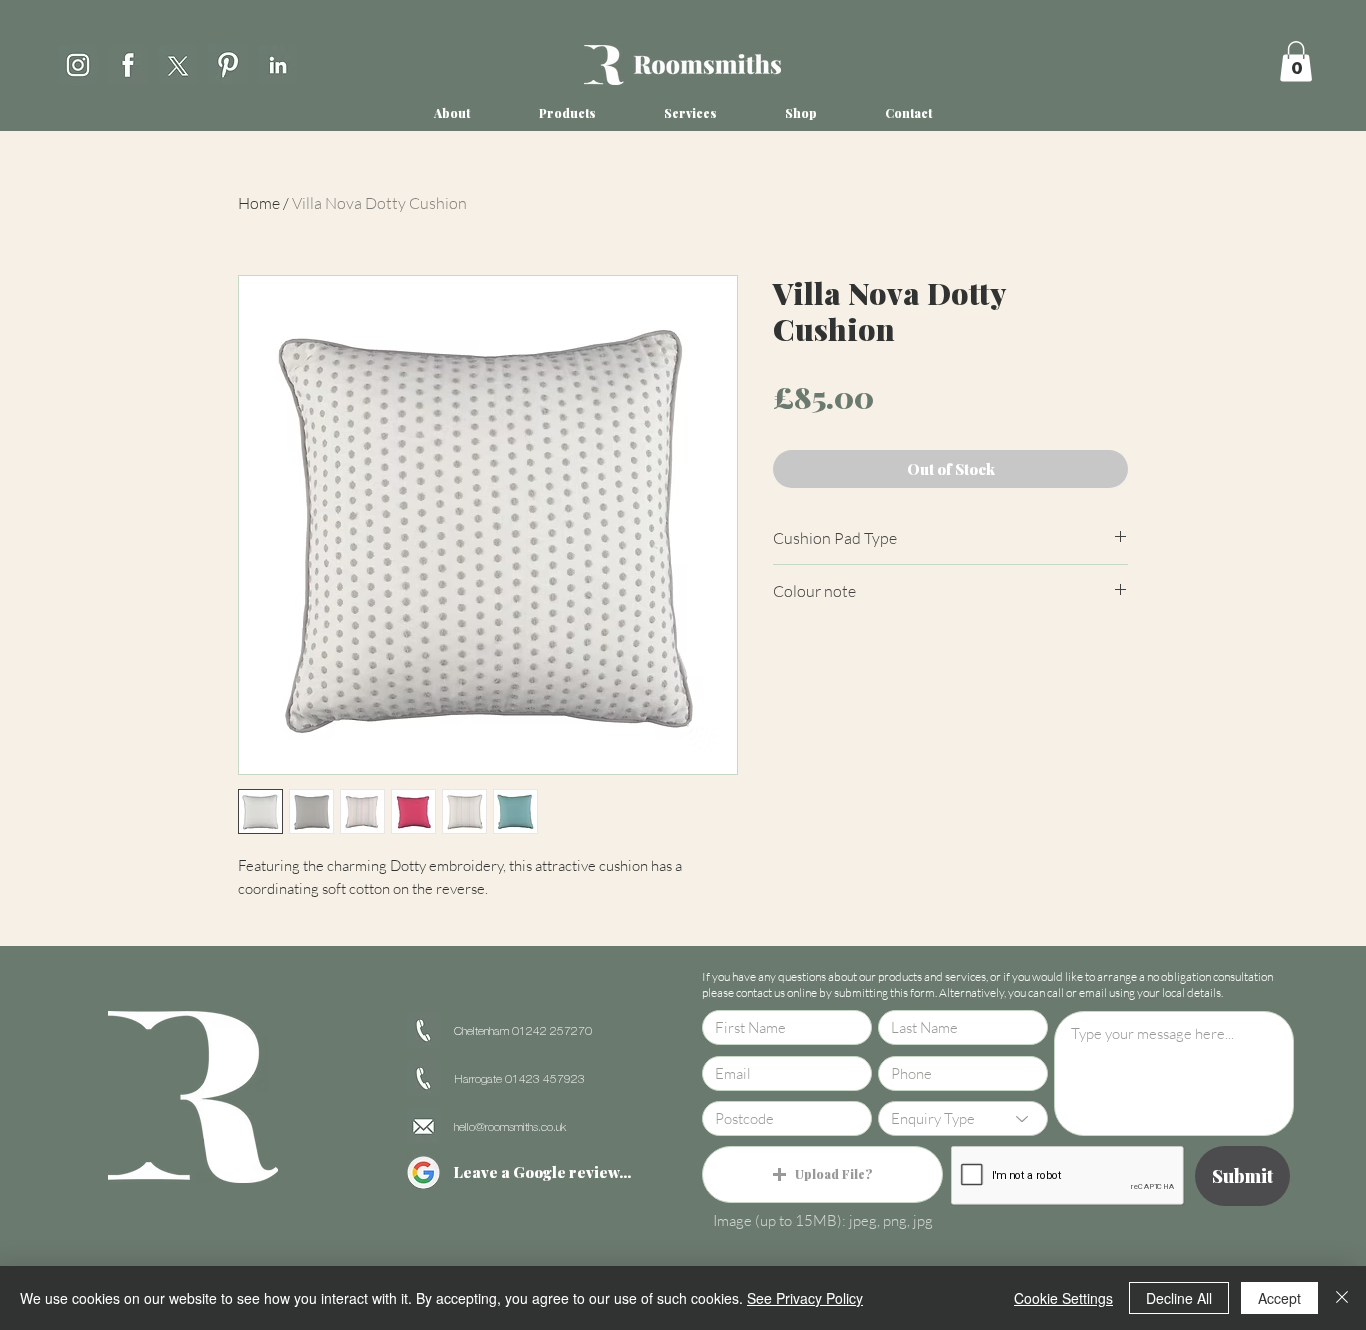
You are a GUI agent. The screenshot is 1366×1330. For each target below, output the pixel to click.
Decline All (1179, 1298)
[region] (78, 61)
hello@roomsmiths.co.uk (510, 1127)
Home (259, 203)
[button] (1296, 61)
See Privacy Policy (805, 1298)
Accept (1279, 1298)
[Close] (1342, 1298)
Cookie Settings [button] (1063, 1298)
